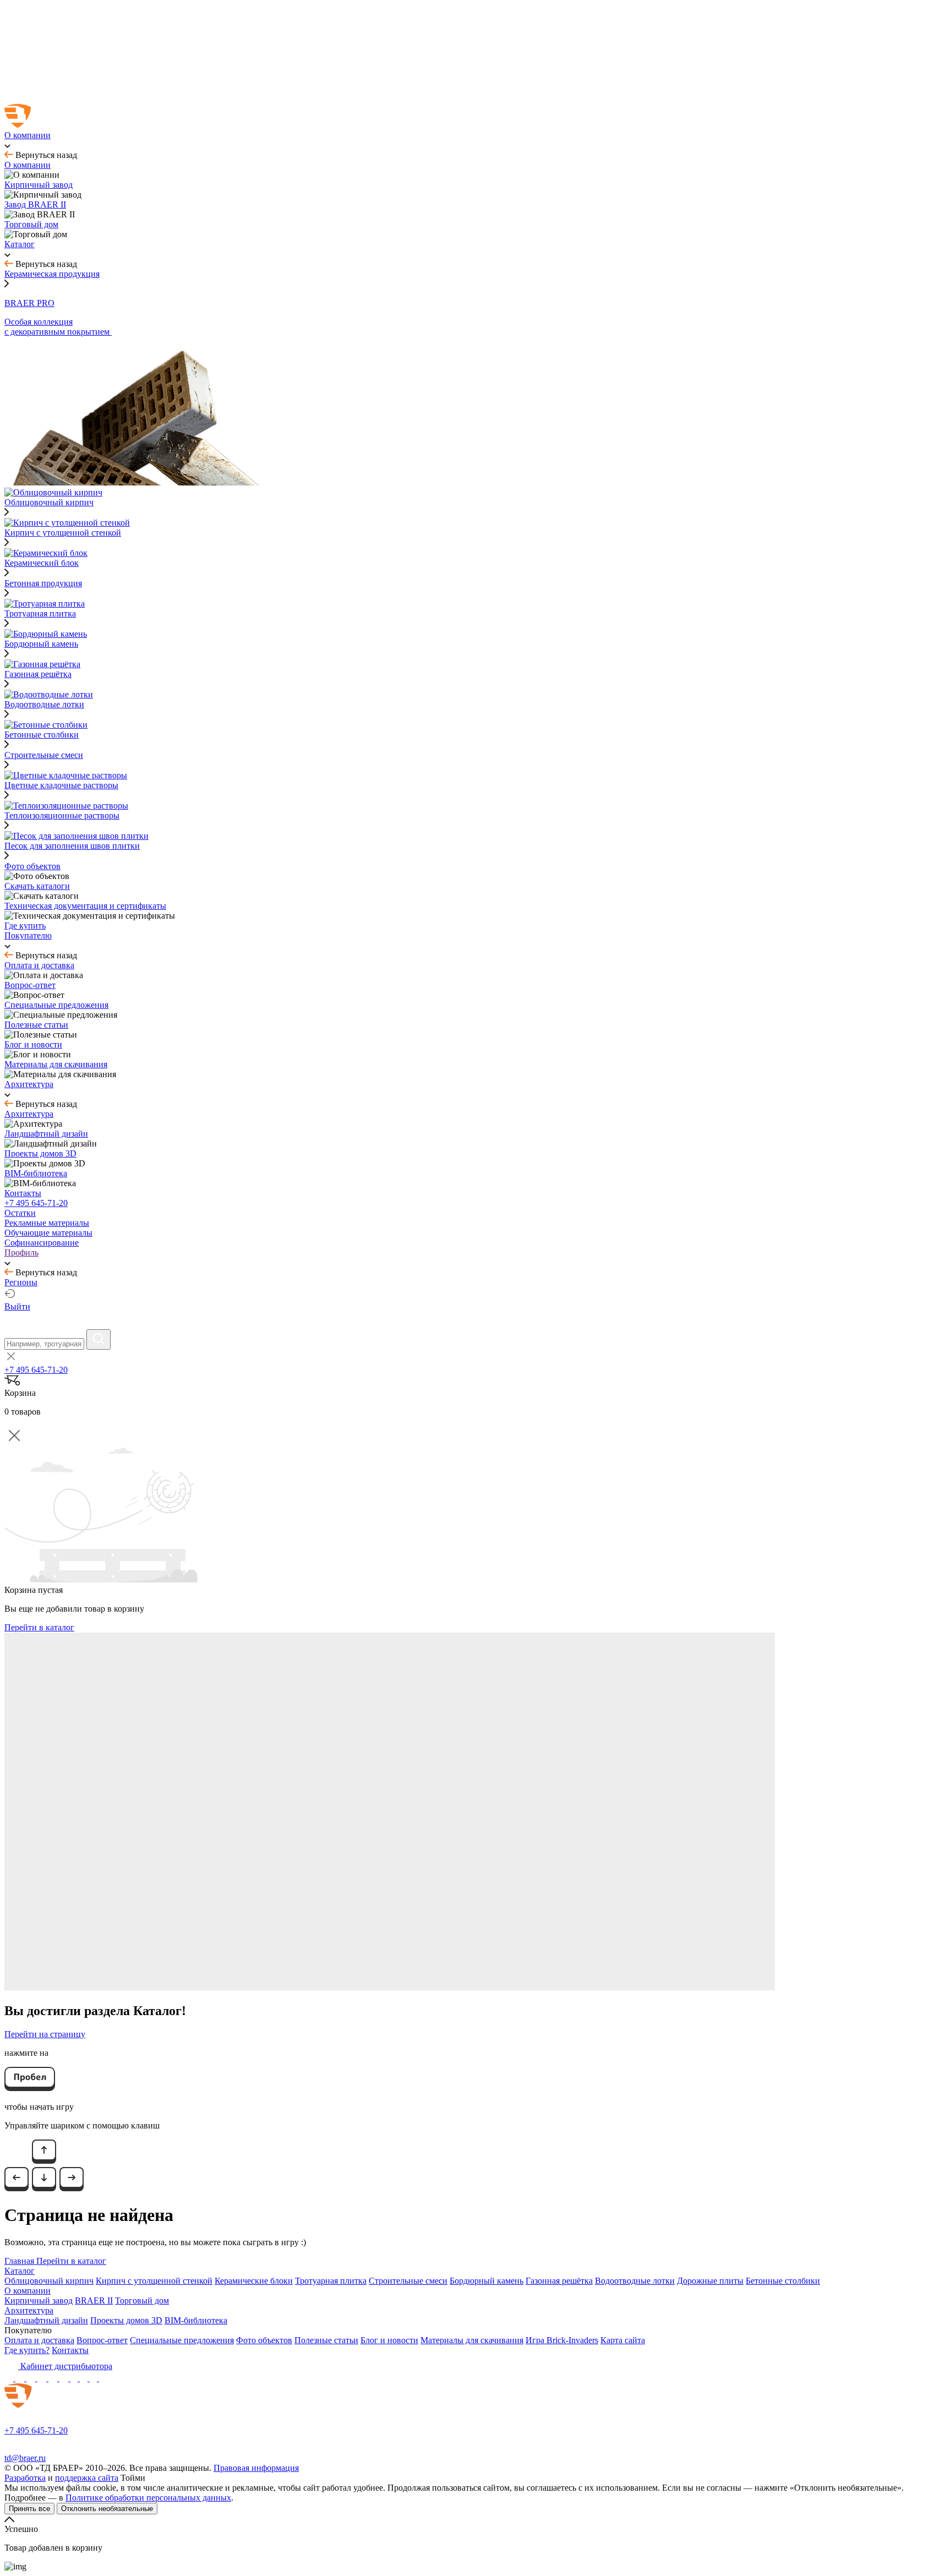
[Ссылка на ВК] (32, 2378)
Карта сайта (623, 2340)
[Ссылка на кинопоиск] (75, 2378)
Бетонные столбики (783, 2281)
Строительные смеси (44, 755)
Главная (20, 2261)
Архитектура (29, 2310)
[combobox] (44, 1344)
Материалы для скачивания (472, 2340)
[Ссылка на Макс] (10, 2378)
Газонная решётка (559, 2281)
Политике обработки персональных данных (148, 2498)
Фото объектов (264, 2340)
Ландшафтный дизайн (46, 2320)
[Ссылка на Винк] (94, 2378)
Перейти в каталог (39, 1627)
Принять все (29, 2509)
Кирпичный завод (39, 2301)
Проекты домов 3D (126, 2320)
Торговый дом (142, 2301)
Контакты (70, 2350)
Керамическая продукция (52, 274)
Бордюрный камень (487, 2281)
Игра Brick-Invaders (562, 2340)
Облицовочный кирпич (49, 2281)
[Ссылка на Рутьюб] (65, 2378)
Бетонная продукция (43, 583)
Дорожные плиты (710, 2281)
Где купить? (27, 2350)
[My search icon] (99, 1339)
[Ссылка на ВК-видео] (103, 2378)
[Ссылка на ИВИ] (85, 2378)
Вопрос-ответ (102, 2340)
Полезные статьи (326, 2340)
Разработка (25, 2478)
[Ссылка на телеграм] (21, 2378)
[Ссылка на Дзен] (43, 2378)
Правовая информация (256, 2468)
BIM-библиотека (196, 2320)
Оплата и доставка (39, 2340)
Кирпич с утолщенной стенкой (154, 2281)
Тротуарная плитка (331, 2281)
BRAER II (94, 2301)
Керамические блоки (254, 2281)
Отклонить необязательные (107, 2509)
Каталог (20, 2271)
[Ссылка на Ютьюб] (54, 2378)
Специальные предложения (182, 2340)
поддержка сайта (87, 2478)
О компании (28, 2291)
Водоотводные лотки (635, 2281)
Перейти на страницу (45, 2034)
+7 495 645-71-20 (36, 1203)
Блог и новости (389, 2340)
